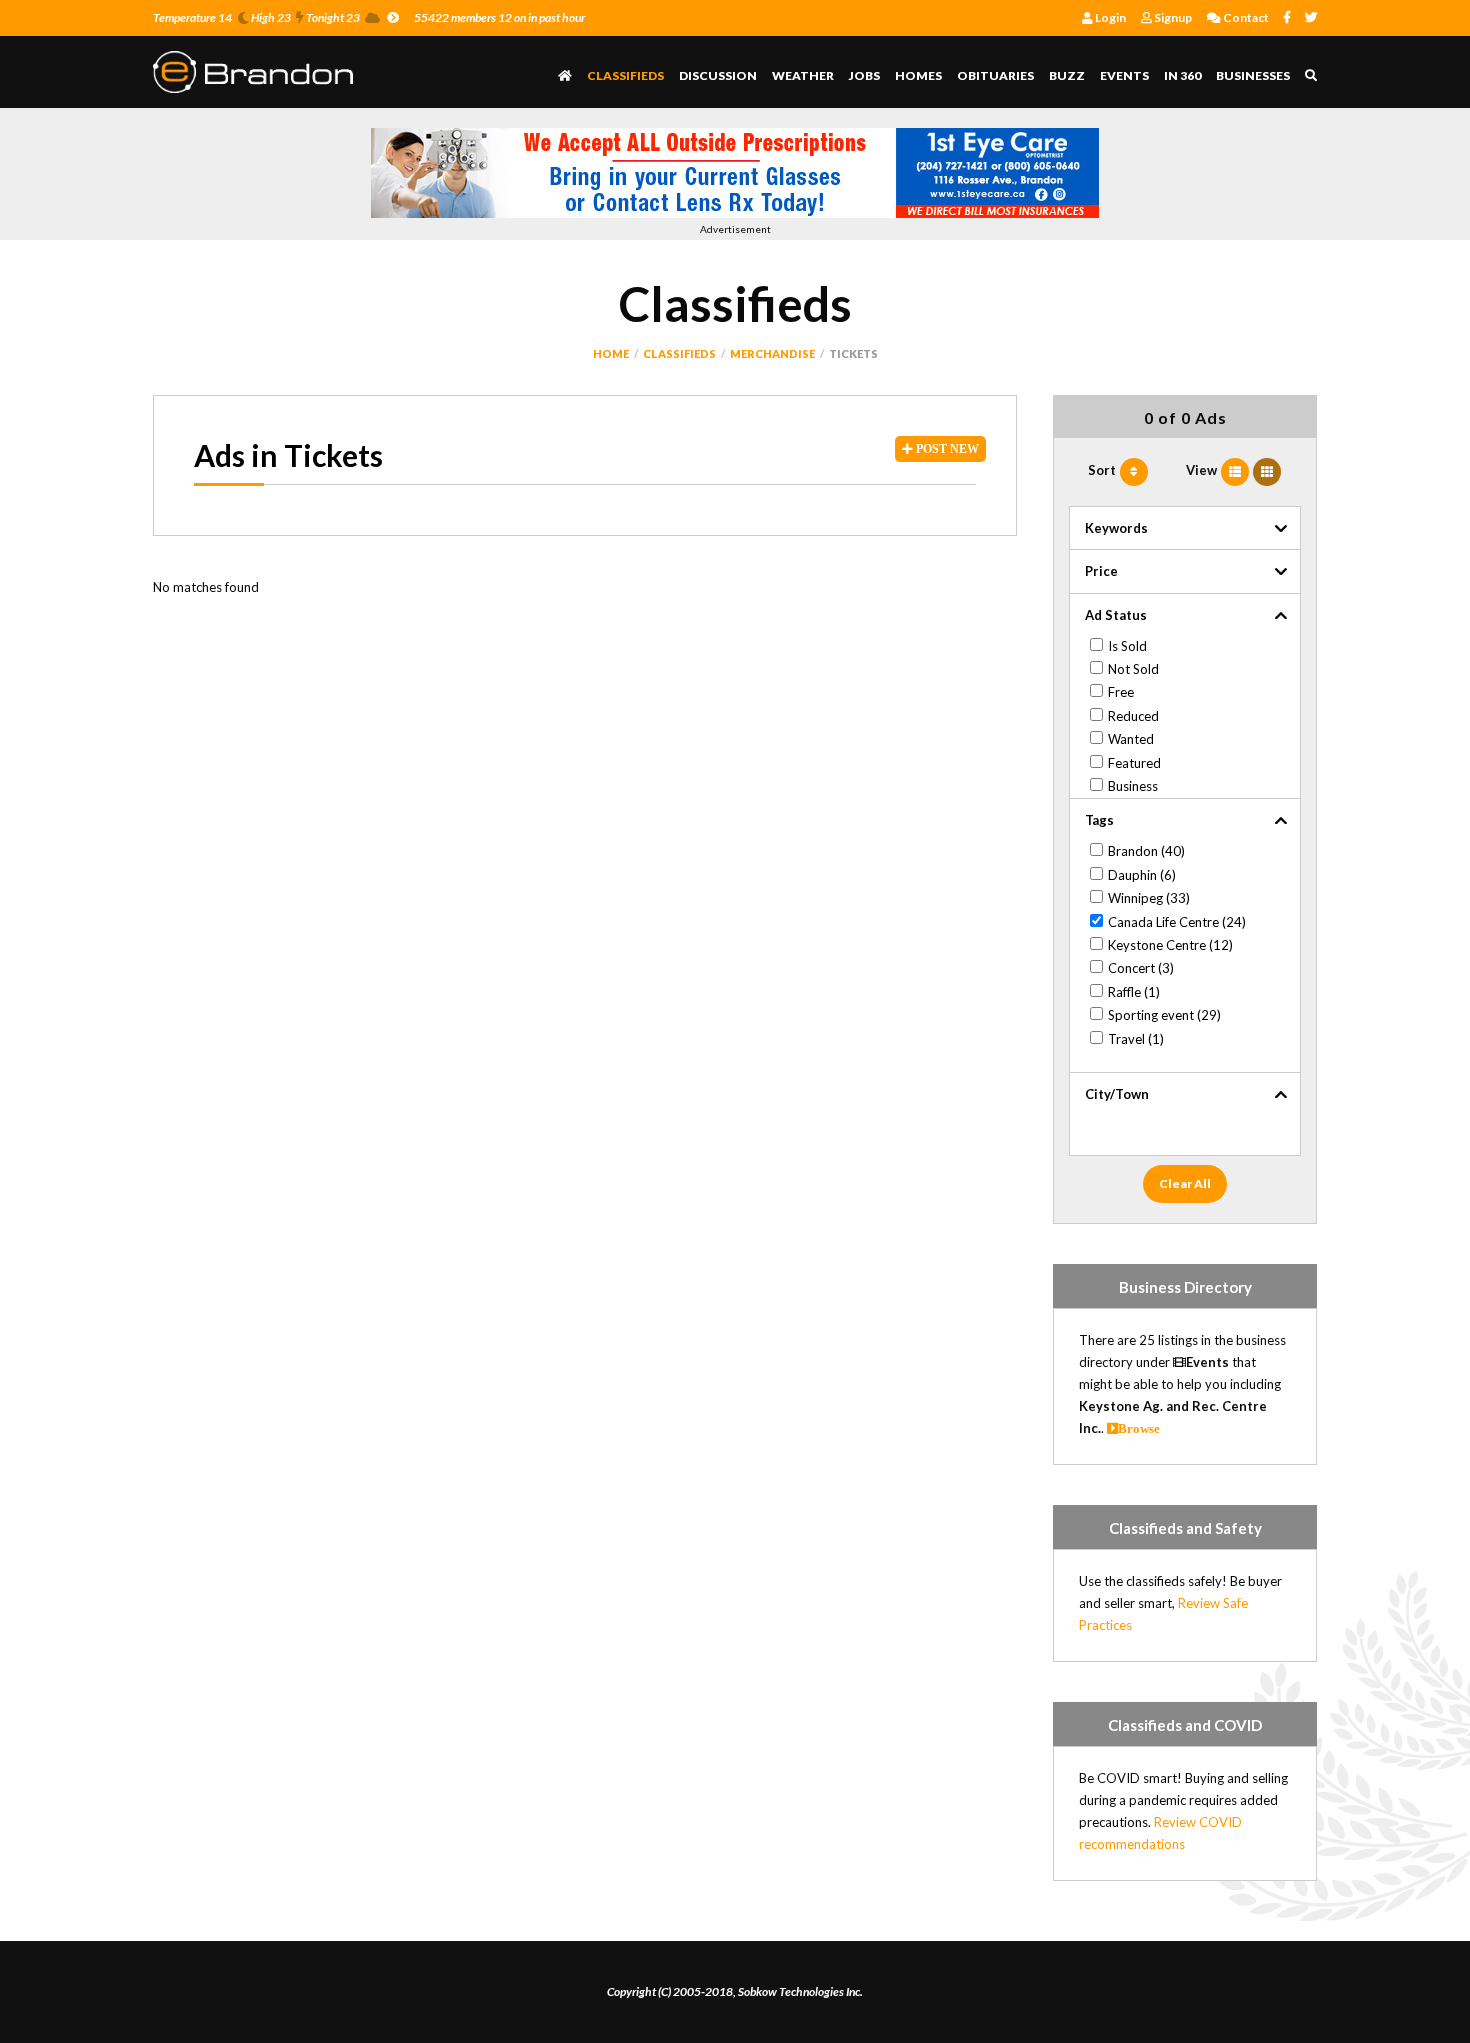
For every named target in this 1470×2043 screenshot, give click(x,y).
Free (1121, 692)
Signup (1172, 17)
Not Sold (1133, 669)
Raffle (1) (1134, 992)
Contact (1245, 17)
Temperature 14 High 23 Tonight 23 (256, 17)
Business (1133, 786)
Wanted (1131, 739)
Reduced (1133, 716)
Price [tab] (1101, 571)
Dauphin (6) (1142, 875)
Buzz (1067, 75)
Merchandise (772, 353)
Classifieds (625, 75)
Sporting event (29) (1164, 1015)
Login (1109, 17)
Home (611, 353)
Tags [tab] (1099, 820)
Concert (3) (1141, 968)
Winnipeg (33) (1149, 898)
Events (1124, 75)
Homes (918, 75)
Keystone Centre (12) (1170, 945)
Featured (1134, 763)
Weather (803, 75)
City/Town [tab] (1117, 1094)
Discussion (718, 75)
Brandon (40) (1146, 851)
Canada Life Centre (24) (1177, 922)
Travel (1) (1136, 1039)
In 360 (1182, 75)
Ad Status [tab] (1116, 615)
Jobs (864, 75)
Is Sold (1127, 646)
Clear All (1185, 1183)
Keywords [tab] (1116, 528)
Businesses (1253, 75)
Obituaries (995, 75)
